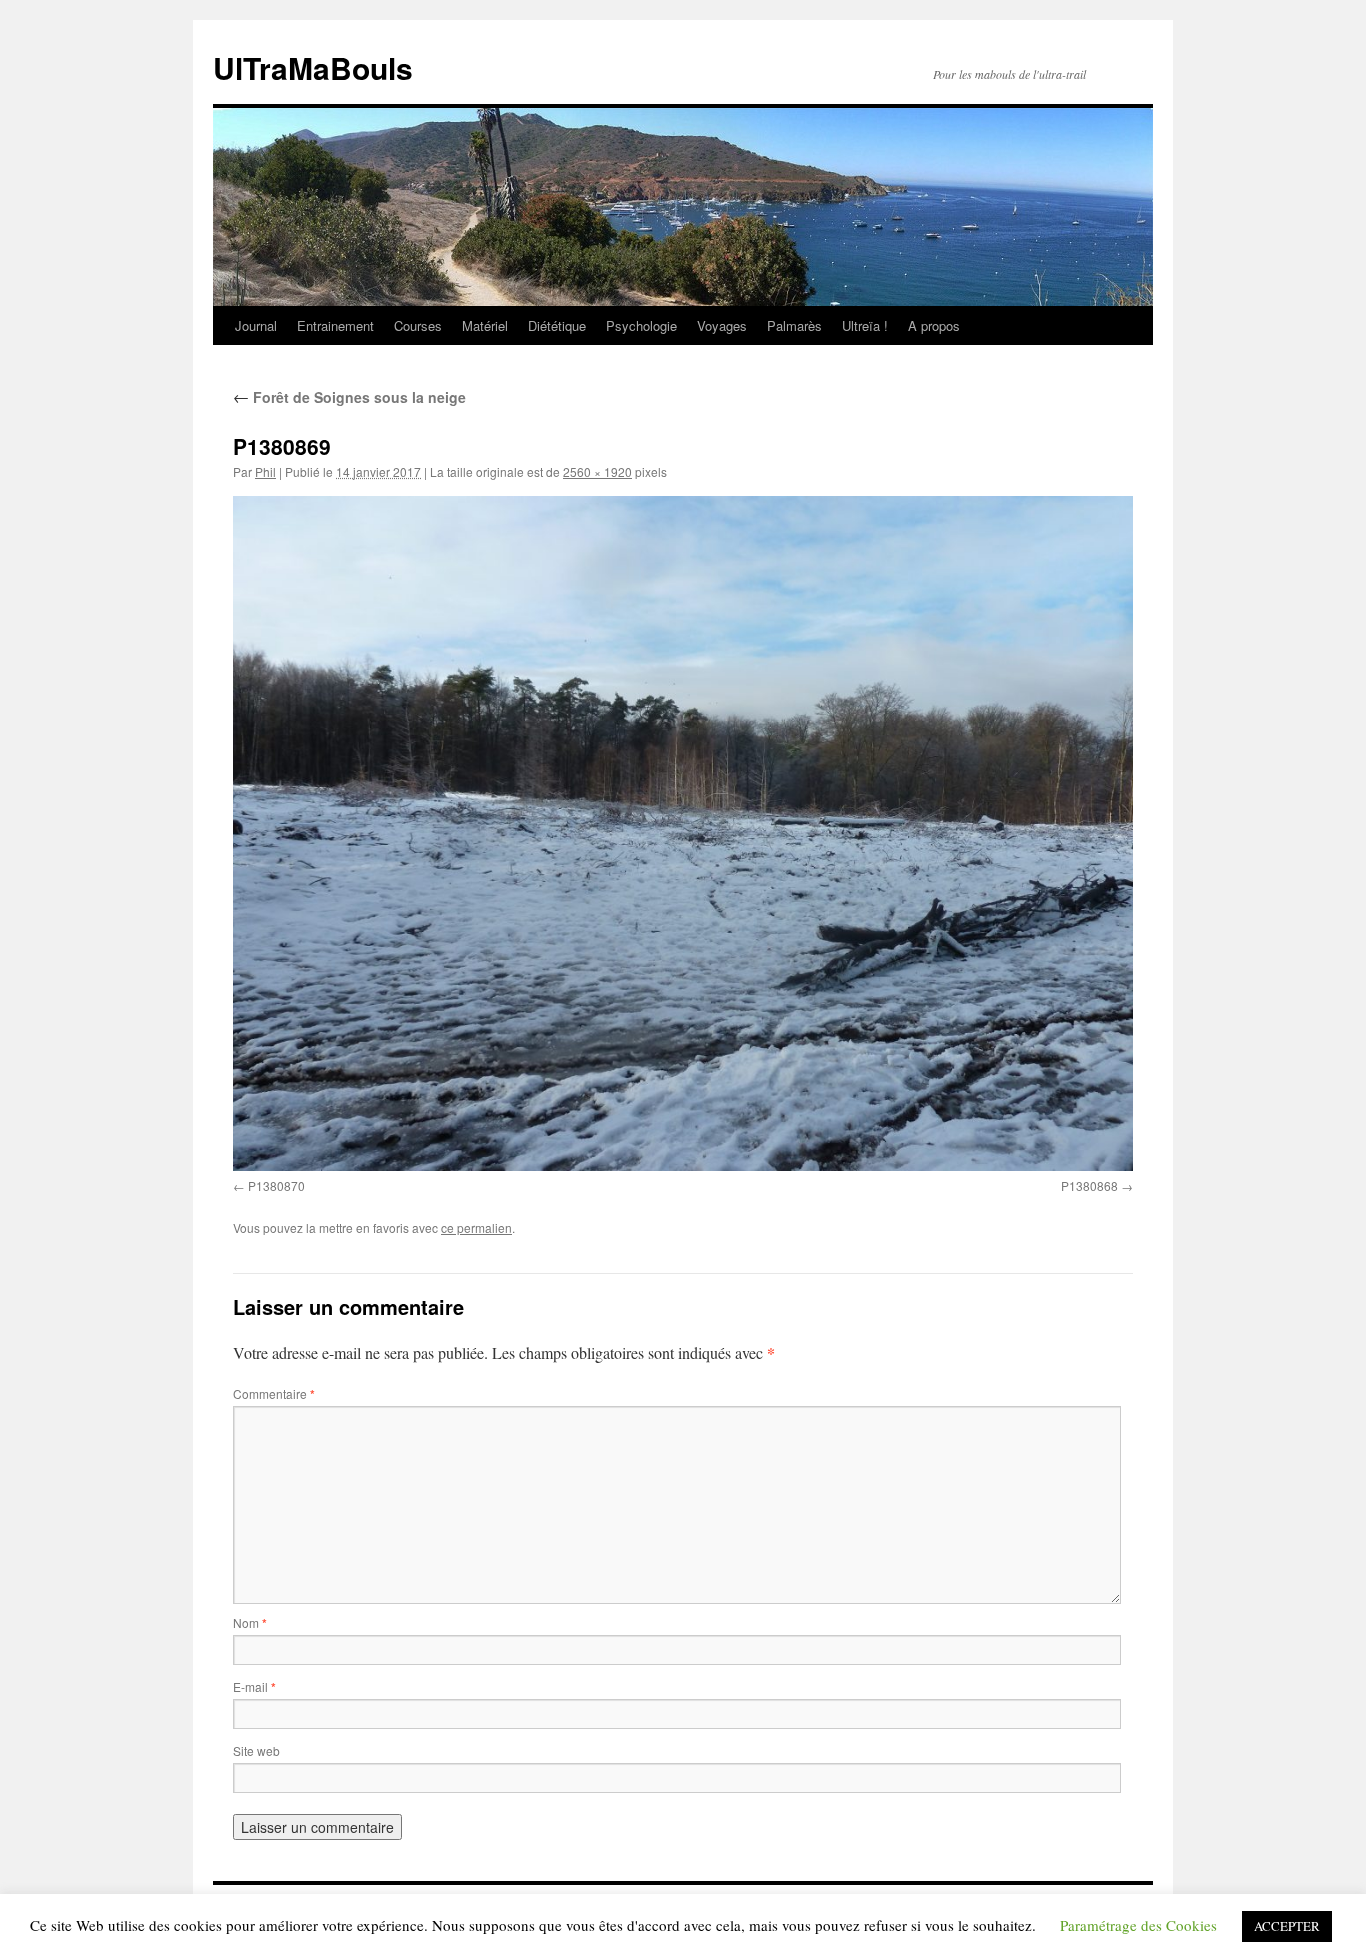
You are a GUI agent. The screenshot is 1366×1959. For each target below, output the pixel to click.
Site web (256, 1750)
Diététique (557, 325)
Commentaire (274, 1393)
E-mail (254, 1686)
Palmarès (794, 325)
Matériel (485, 325)
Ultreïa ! (865, 325)
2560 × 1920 (597, 471)
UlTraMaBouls (313, 67)
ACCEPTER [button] (1287, 1926)
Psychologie (641, 325)
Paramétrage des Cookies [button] (1138, 1925)
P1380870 (276, 1185)
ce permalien (476, 1227)
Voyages (722, 325)
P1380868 (1089, 1185)
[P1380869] (683, 833)
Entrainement (335, 325)
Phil (265, 471)
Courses (418, 325)
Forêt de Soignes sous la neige (349, 397)
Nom (250, 1622)
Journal (256, 325)
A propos (934, 325)
